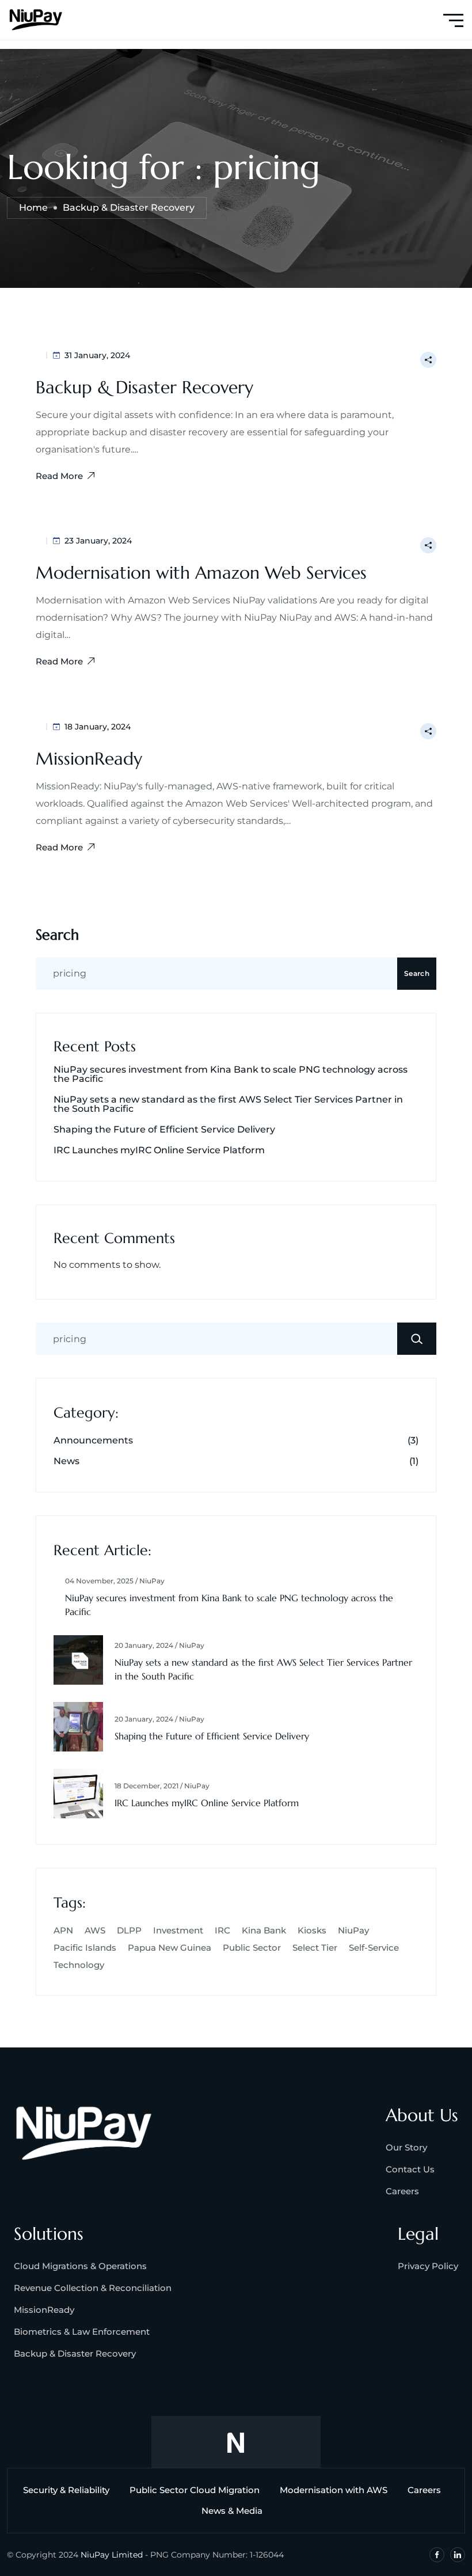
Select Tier (315, 1948)
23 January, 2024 (98, 541)
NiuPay (353, 1930)
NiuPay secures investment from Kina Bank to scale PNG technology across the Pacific (231, 1074)
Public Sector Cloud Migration (195, 2490)
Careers (402, 2191)
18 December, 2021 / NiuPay (162, 1786)
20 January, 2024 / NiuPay (159, 1646)
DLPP (129, 1930)
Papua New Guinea (170, 1948)
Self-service (374, 1948)
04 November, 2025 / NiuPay (115, 1581)
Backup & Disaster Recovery (144, 387)
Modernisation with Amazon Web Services (201, 573)
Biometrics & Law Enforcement (82, 2332)
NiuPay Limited (112, 2555)
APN (63, 1930)
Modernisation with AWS (334, 2490)
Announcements (93, 1441)
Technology (79, 1965)
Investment (178, 1930)
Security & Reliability (66, 2490)
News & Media (232, 2511)
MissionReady (89, 759)
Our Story (406, 2147)
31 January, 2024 (97, 355)
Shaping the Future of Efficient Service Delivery (164, 1130)
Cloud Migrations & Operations (80, 2266)
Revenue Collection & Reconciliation (93, 2288)
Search (57, 935)
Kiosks (312, 1930)
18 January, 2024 (98, 727)
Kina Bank (264, 1930)
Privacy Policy (428, 2266)
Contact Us (410, 2169)
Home (33, 208)
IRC (222, 1930)
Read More (59, 476)
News (66, 1461)
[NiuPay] (36, 19)
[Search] (417, 1339)
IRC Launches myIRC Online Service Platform (159, 1150)
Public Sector (252, 1948)
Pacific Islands (85, 1948)
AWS (95, 1930)
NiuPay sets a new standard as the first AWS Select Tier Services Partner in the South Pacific (228, 1104)
